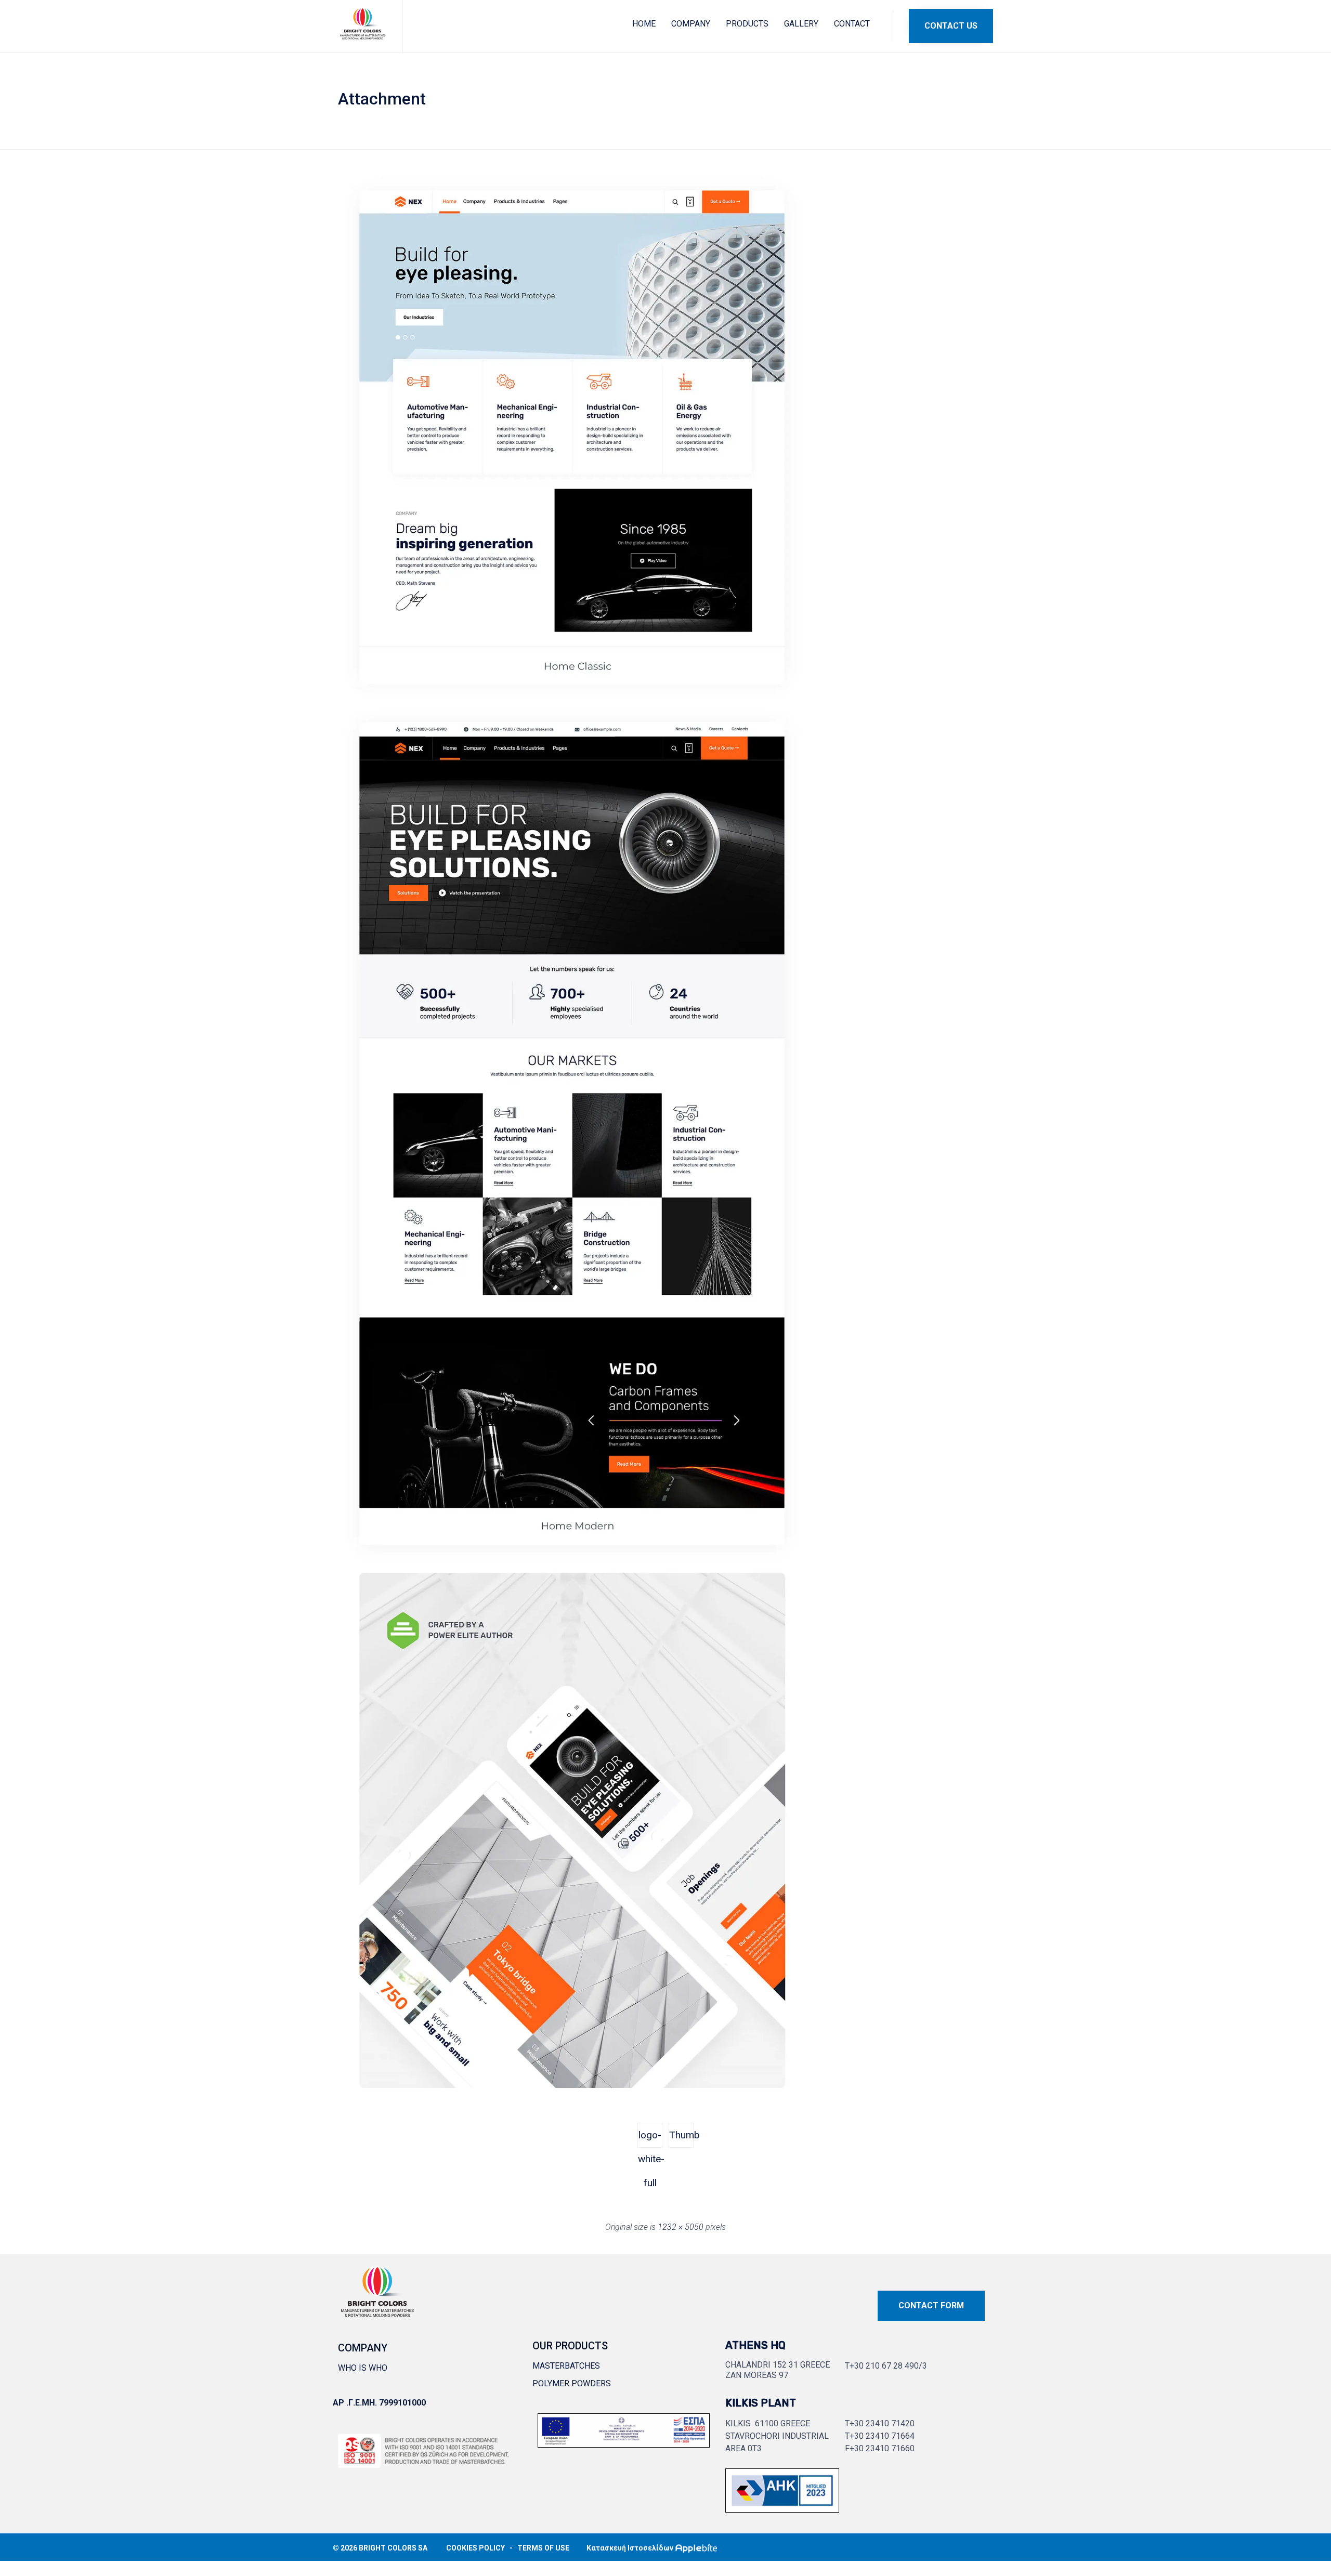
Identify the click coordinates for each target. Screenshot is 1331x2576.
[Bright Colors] (362, 24)
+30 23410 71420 (882, 2423)
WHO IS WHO (363, 2368)
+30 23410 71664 (882, 2436)
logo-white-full (650, 2138)
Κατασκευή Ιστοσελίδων (630, 2548)
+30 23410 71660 (882, 2448)
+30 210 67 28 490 (884, 2366)
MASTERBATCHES (566, 2366)
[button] (951, 26)
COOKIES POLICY (475, 2548)
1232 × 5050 (681, 2227)
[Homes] (572, 2085)
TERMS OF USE (543, 2548)
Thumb (681, 2135)
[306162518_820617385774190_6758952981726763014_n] (624, 2445)
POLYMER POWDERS (572, 2383)
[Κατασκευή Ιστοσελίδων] (699, 2548)
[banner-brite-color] (782, 2510)
